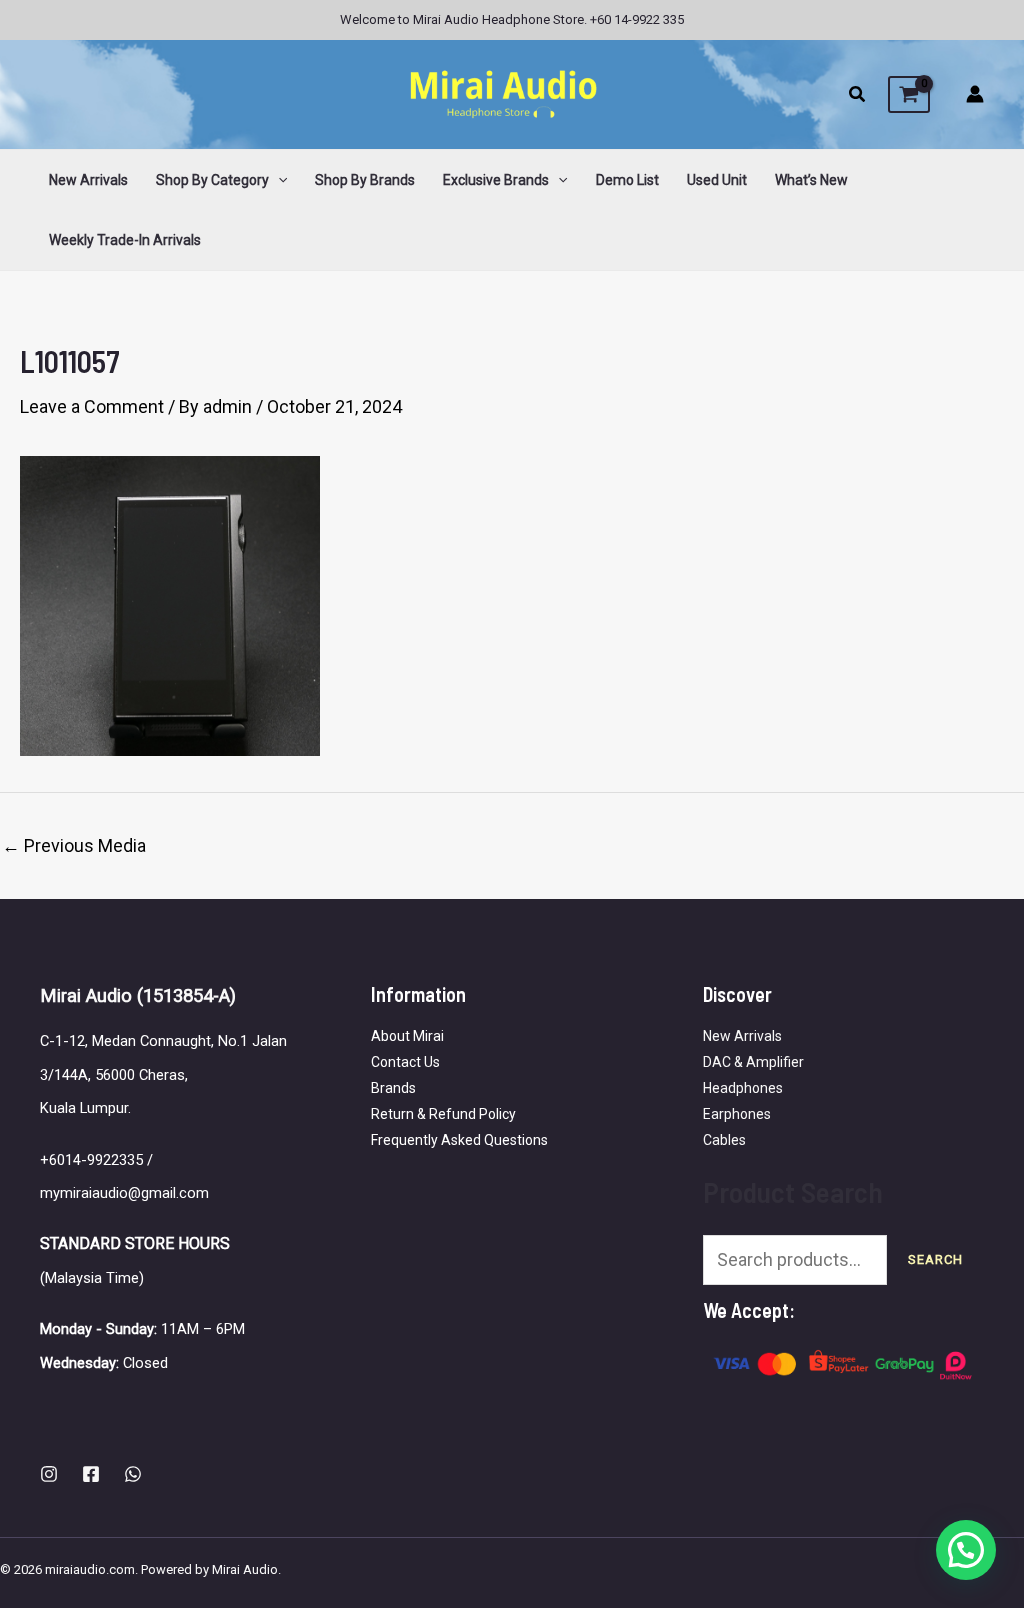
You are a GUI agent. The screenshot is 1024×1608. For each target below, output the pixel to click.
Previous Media (74, 846)
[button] (858, 96)
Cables (724, 1140)
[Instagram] (49, 1474)
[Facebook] (91, 1474)
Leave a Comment (92, 406)
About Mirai (407, 1036)
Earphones (737, 1114)
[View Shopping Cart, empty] (909, 95)
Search (935, 1259)
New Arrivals (742, 1036)
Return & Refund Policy (443, 1114)
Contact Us (405, 1062)
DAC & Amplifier (753, 1062)
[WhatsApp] (133, 1474)
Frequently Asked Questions (459, 1140)
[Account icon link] (975, 94)
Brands (393, 1088)
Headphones (743, 1088)
